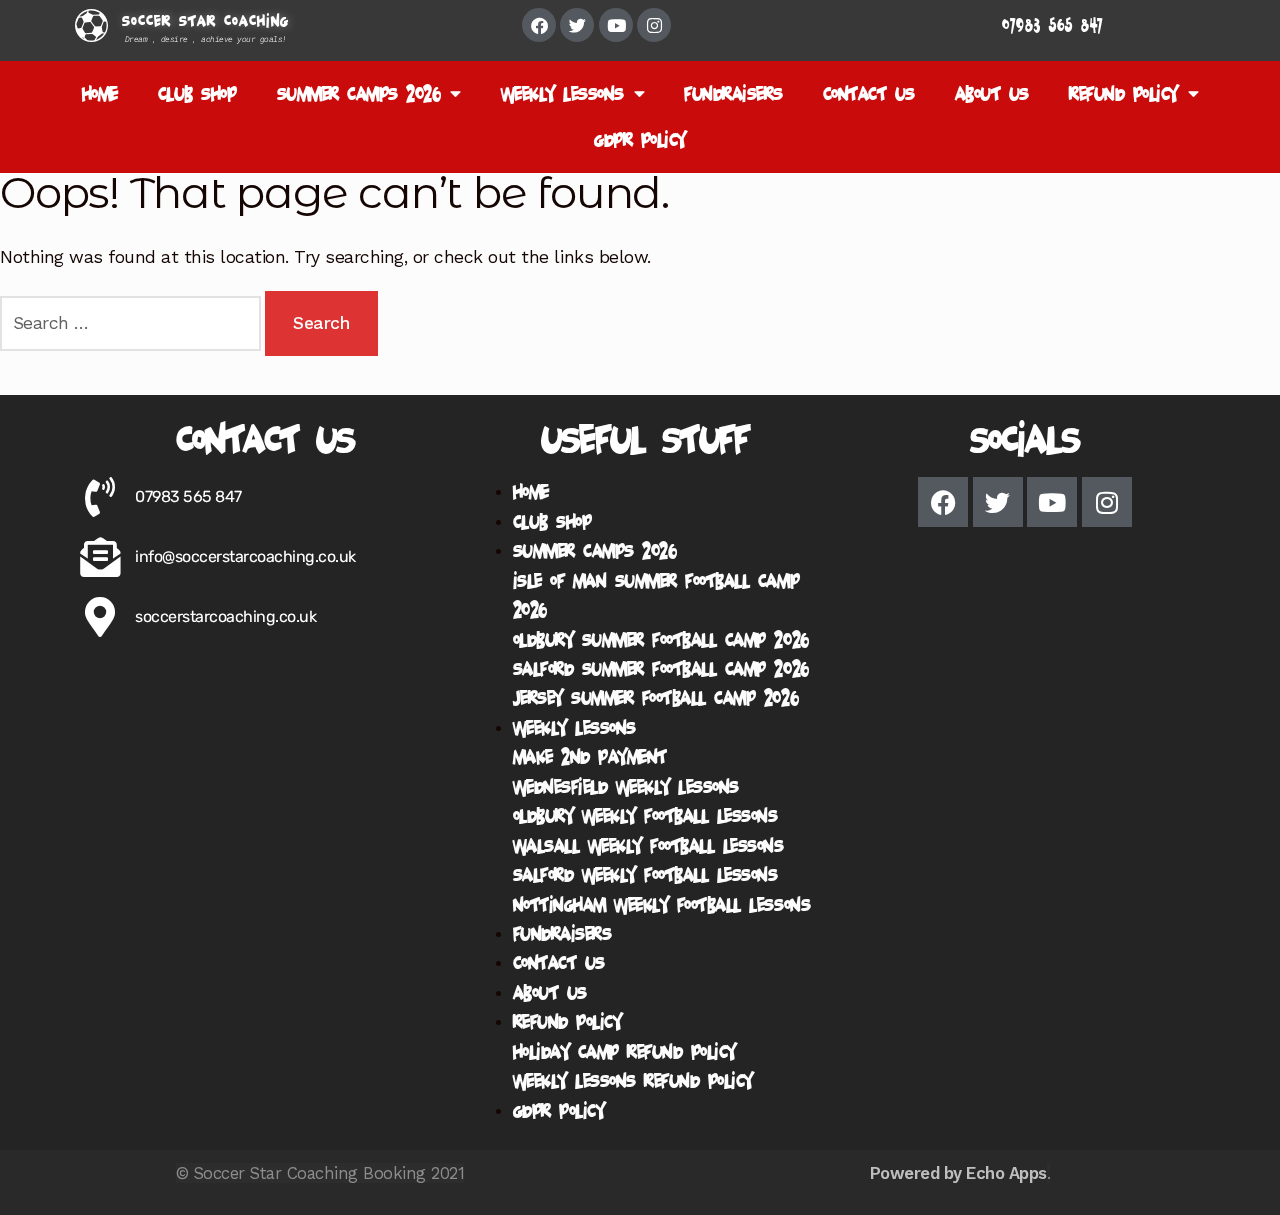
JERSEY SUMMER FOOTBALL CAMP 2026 (655, 697)
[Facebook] (539, 25)
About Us (992, 93)
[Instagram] (654, 25)
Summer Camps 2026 (359, 93)
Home (100, 93)
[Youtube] (616, 25)
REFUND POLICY (1123, 93)
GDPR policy (640, 139)
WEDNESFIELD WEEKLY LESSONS (626, 786)
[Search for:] (132, 323)
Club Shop (197, 93)
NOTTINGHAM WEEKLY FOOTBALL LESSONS (661, 904)
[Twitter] (577, 25)
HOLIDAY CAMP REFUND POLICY (624, 1051)
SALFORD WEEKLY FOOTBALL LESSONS (645, 874)
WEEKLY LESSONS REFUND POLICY (633, 1080)
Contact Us (869, 93)
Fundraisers (733, 93)
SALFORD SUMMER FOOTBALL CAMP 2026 (661, 668)
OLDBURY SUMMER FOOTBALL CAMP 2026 (661, 639)
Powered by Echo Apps (958, 1173)
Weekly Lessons (562, 93)
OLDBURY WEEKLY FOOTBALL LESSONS (645, 815)
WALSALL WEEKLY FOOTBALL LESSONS (648, 845)
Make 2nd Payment (590, 756)
